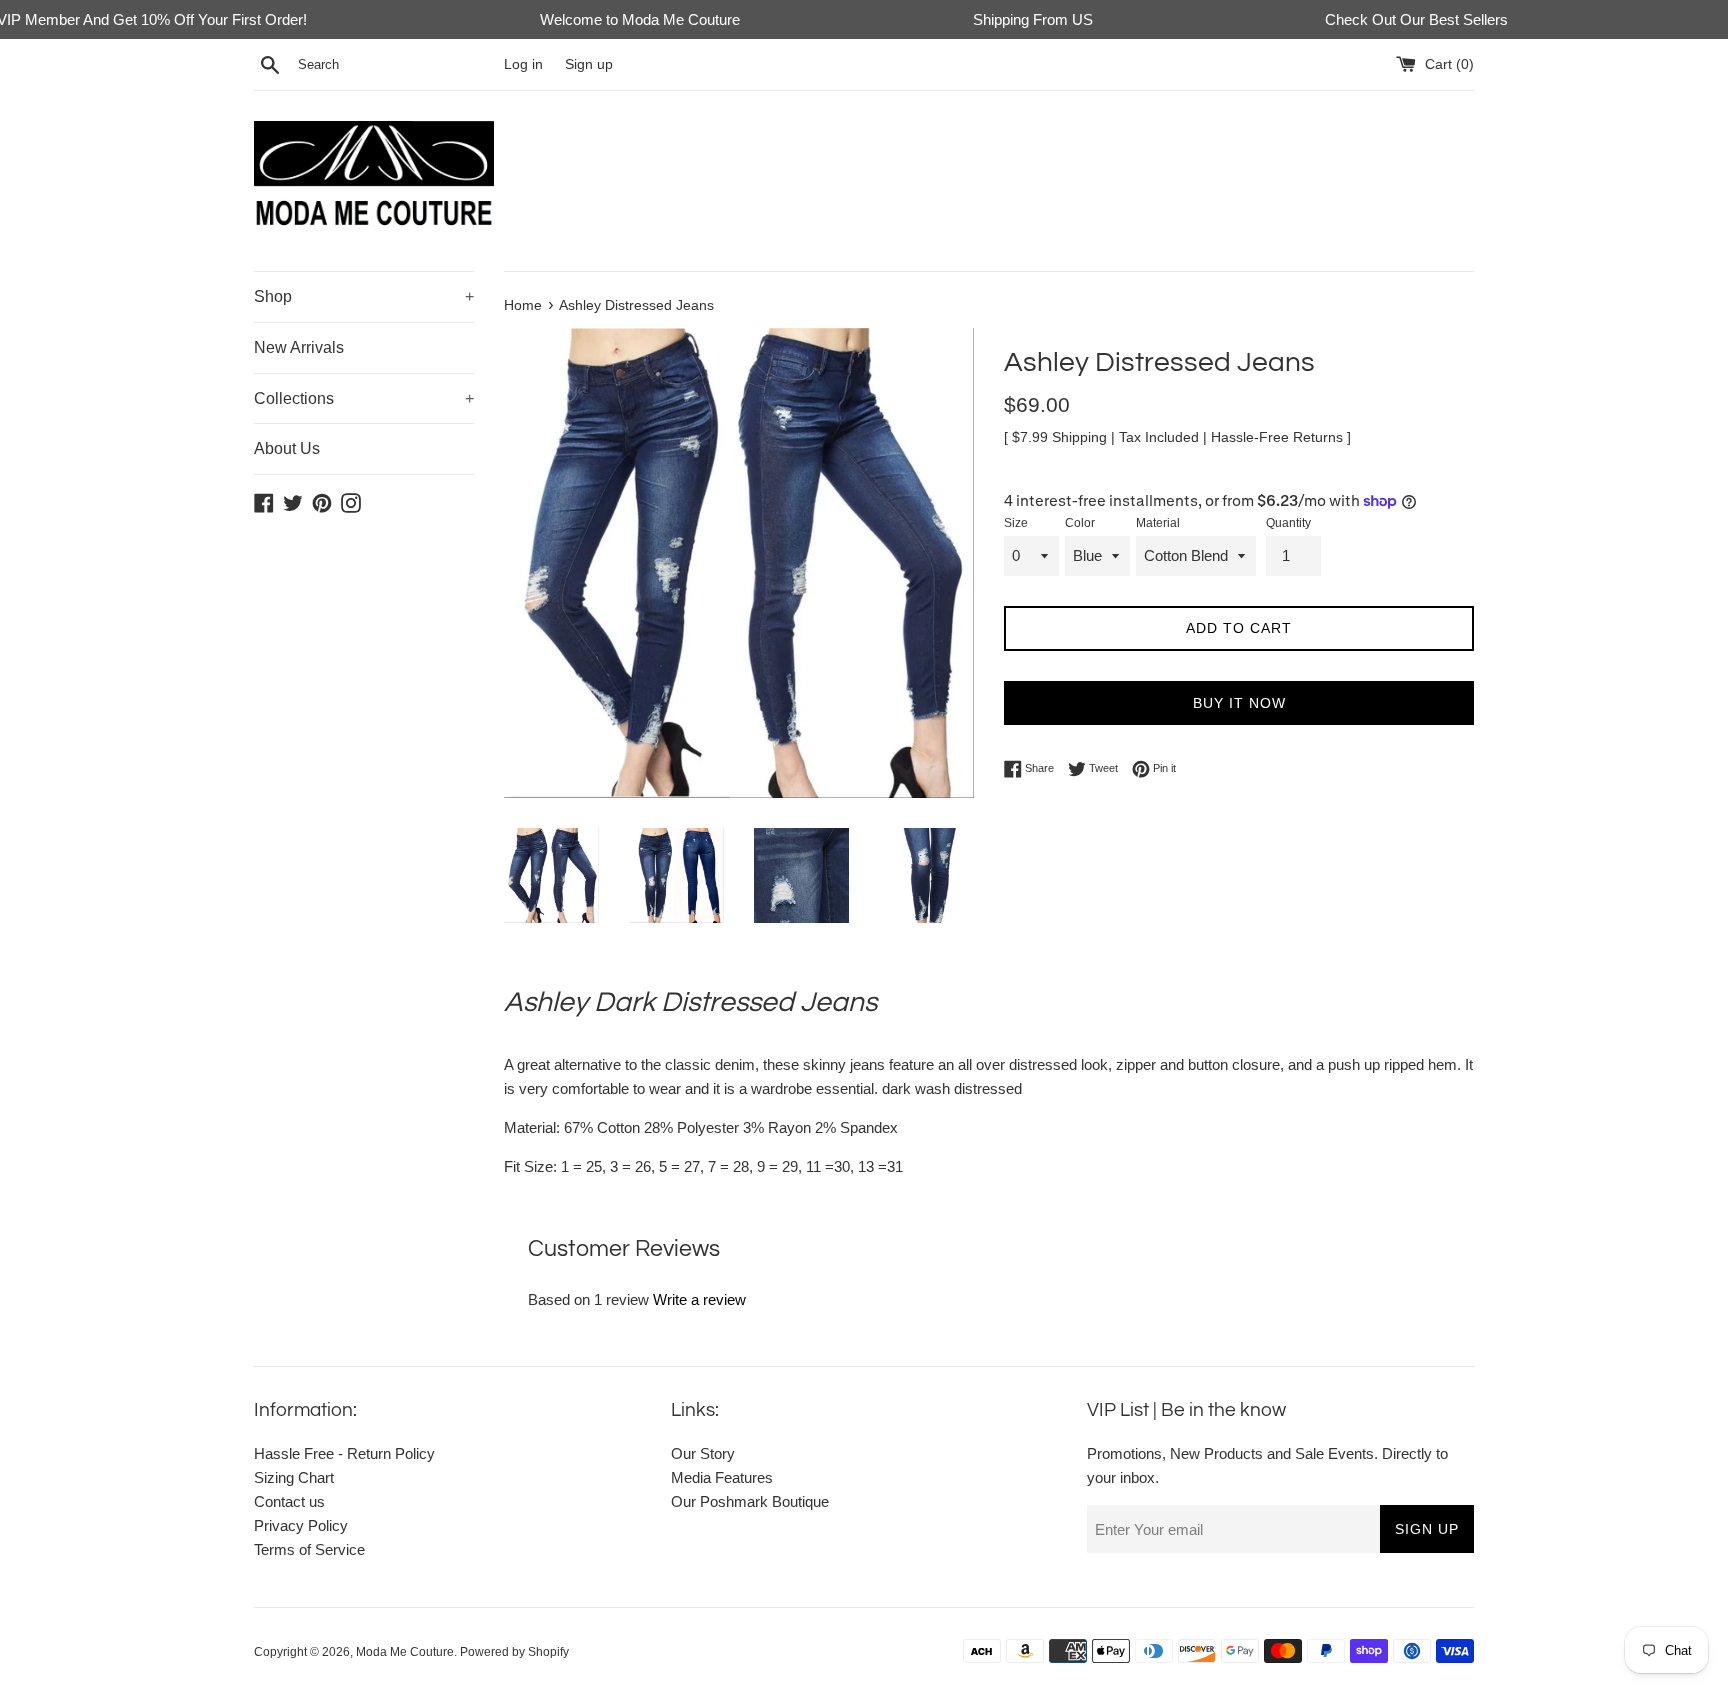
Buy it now (1239, 703)
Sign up (589, 64)
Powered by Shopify (514, 1652)
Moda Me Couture (405, 1652)
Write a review (699, 1299)
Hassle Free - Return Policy (344, 1453)
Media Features (722, 1477)
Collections (364, 398)
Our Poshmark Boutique (750, 1501)
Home (523, 305)
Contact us (289, 1501)
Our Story (703, 1453)
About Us (287, 448)
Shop (364, 296)
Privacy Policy (301, 1525)
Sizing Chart (294, 1477)
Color (1080, 523)
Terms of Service (309, 1549)
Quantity (1288, 523)
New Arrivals (299, 347)
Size (1016, 523)
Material (1158, 523)
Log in (523, 64)
